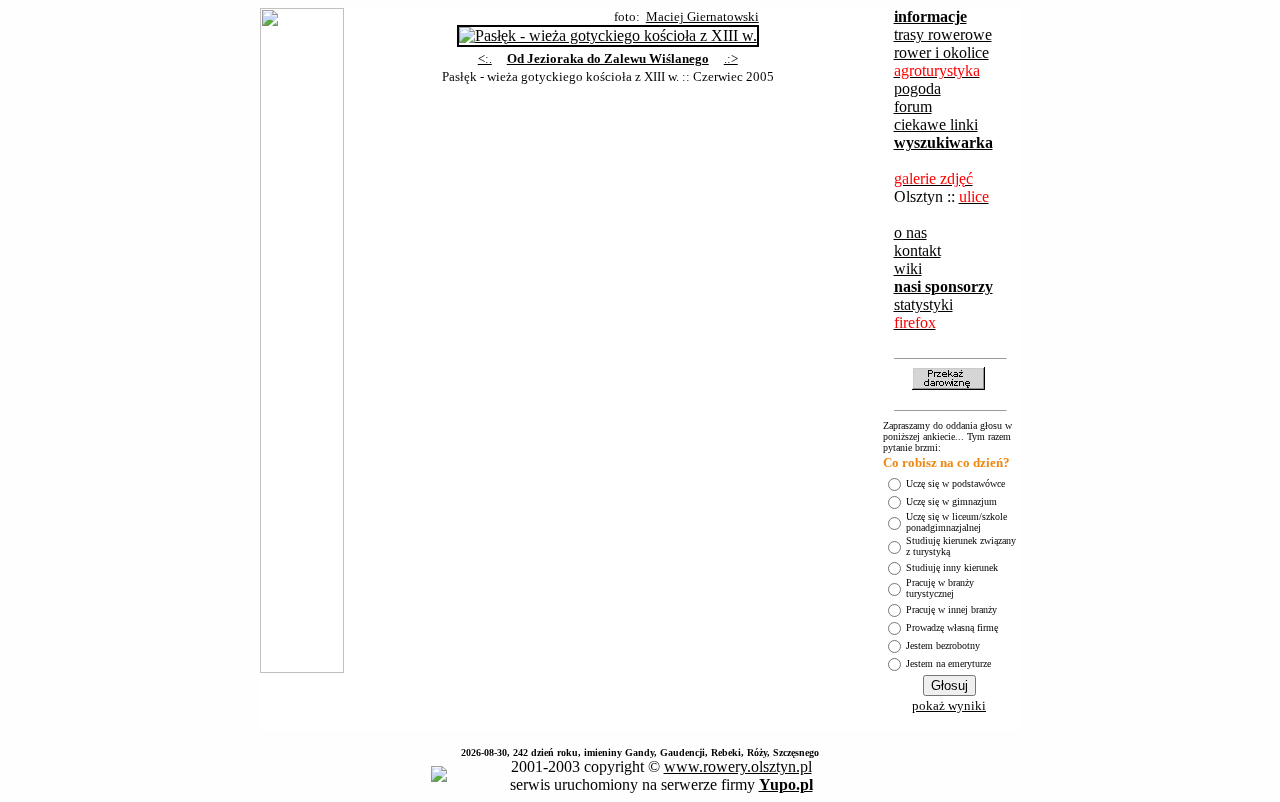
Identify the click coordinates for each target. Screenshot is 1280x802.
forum (913, 106)
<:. (485, 58)
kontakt (917, 250)
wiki (908, 268)
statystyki (923, 304)
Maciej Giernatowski (702, 16)
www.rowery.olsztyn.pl (738, 766)
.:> (731, 58)
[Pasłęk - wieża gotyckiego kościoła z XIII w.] (608, 30)
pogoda (917, 88)
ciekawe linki (936, 124)
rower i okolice (941, 52)
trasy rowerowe (943, 34)
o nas (910, 232)
